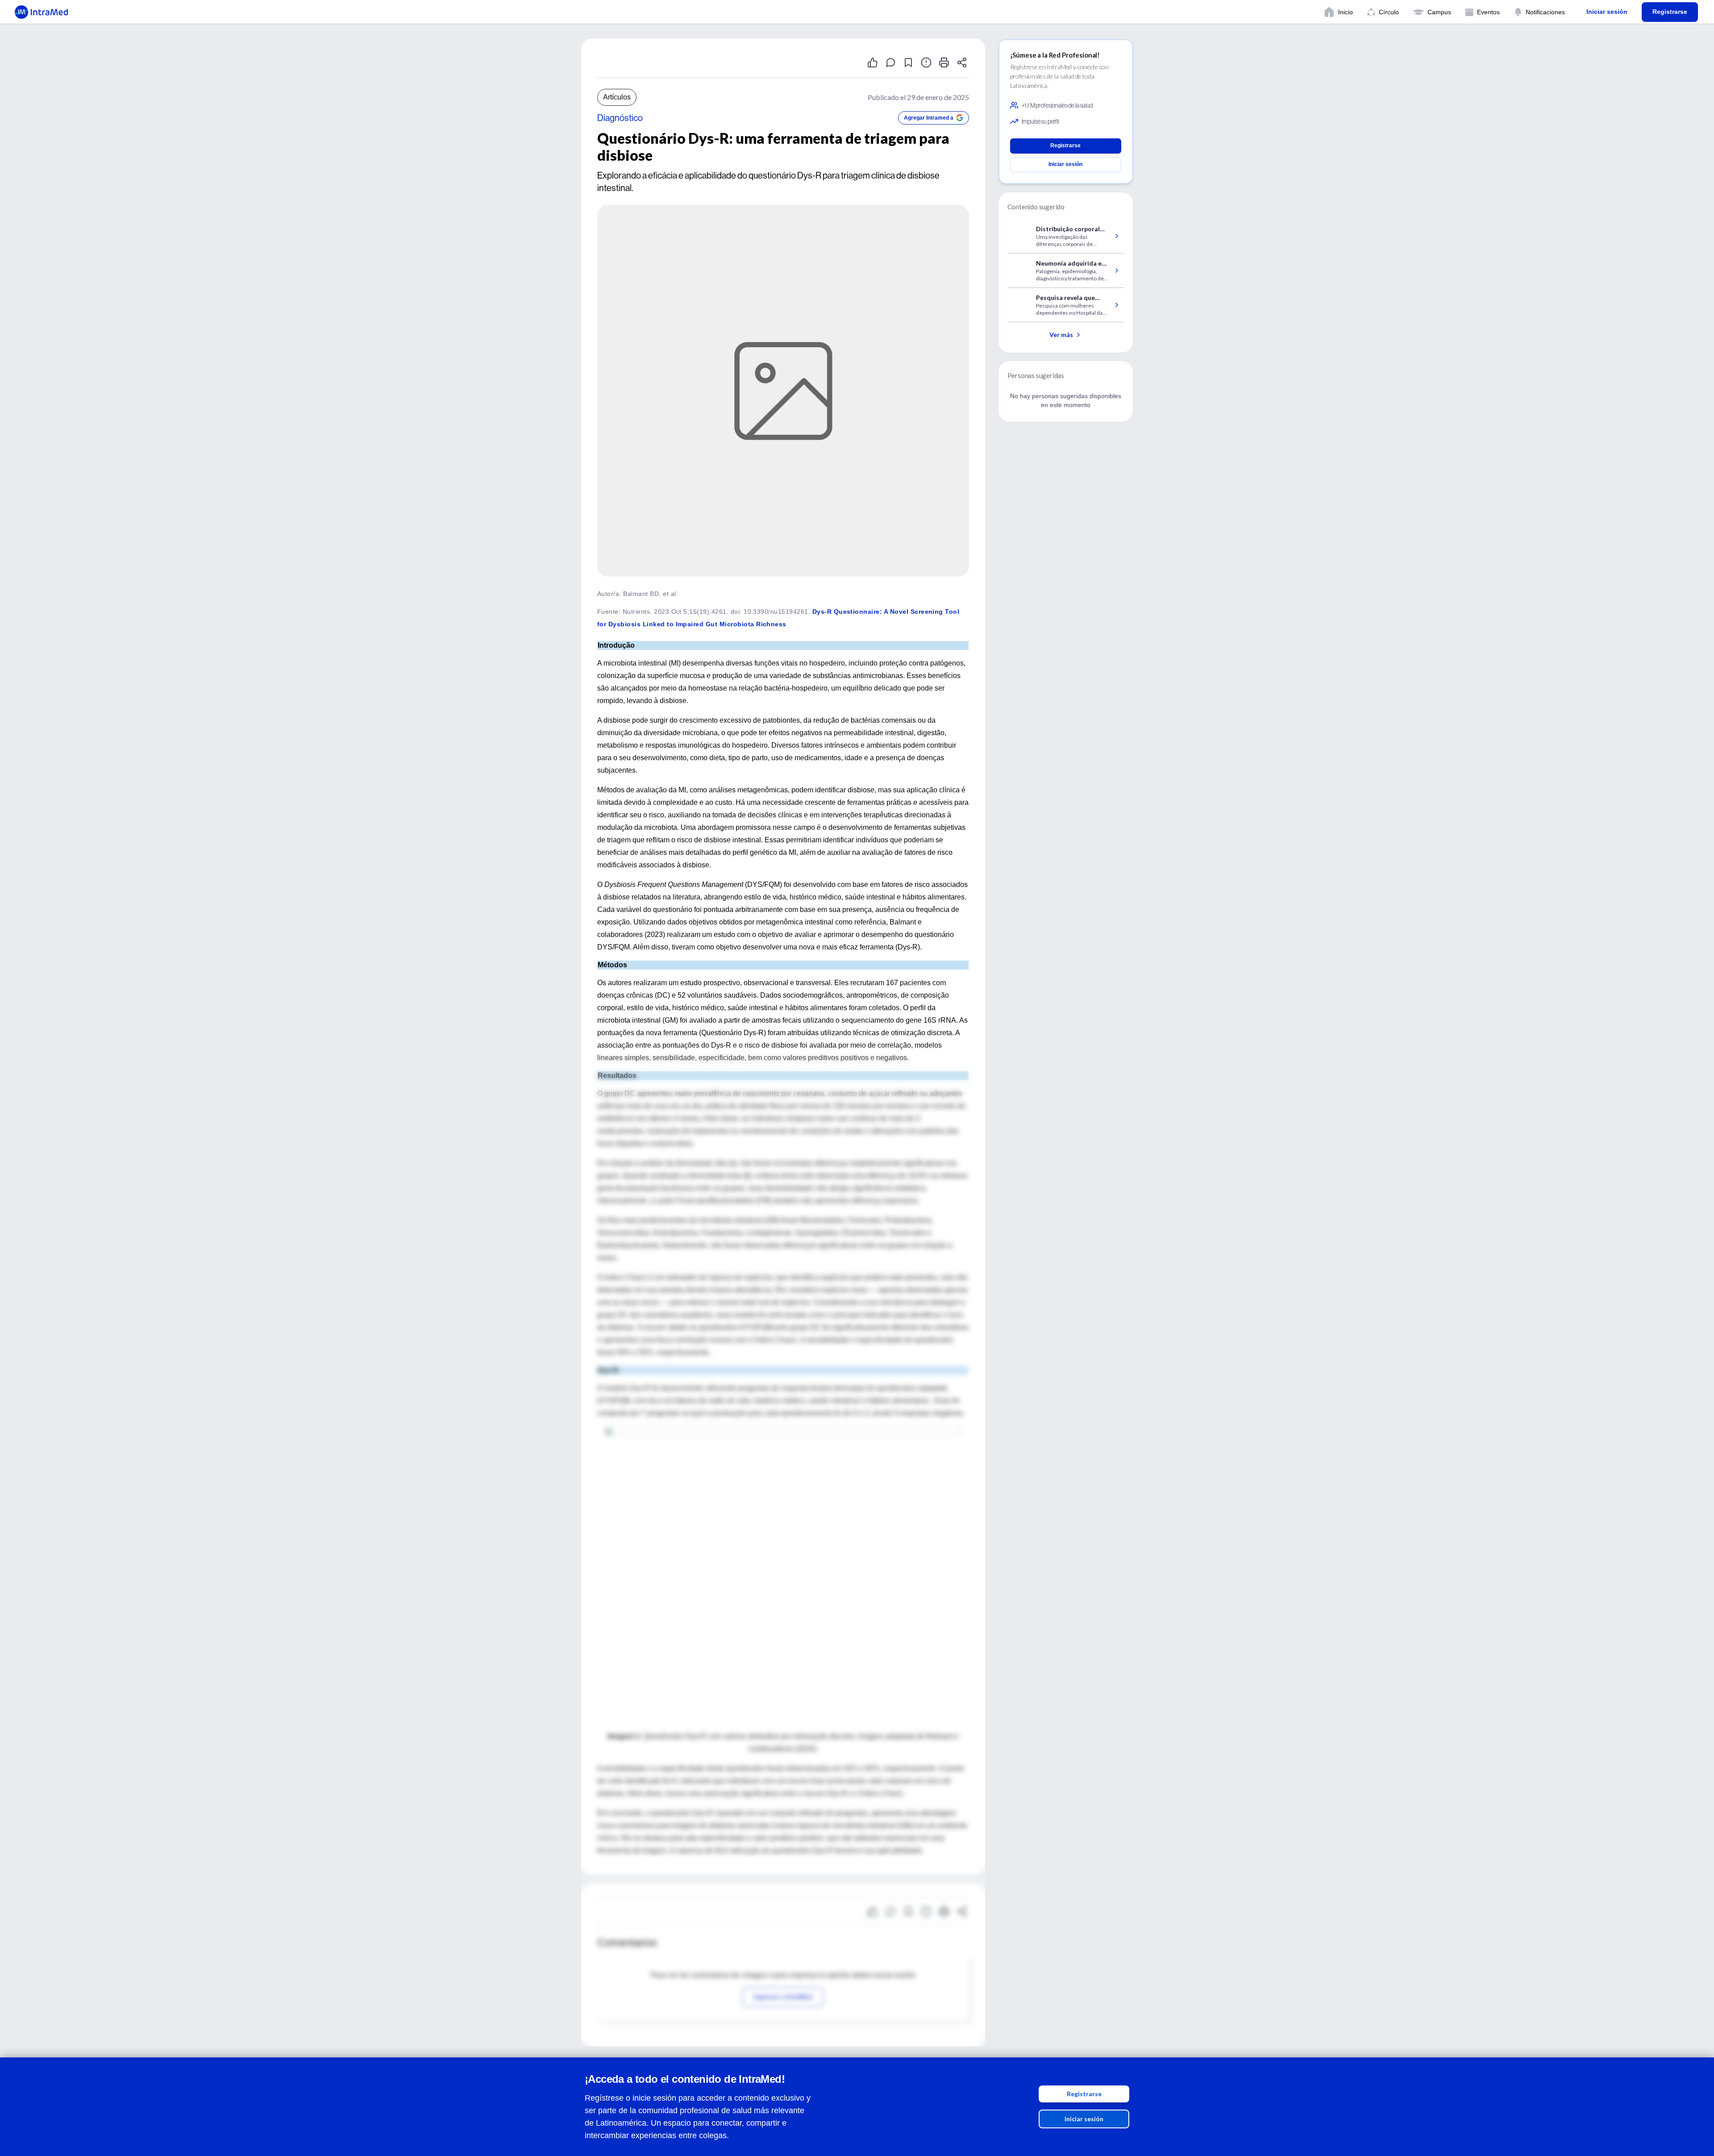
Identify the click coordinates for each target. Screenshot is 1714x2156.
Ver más (1061, 335)
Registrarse (1084, 2094)
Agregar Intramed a (929, 118)
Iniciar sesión (1084, 2119)
